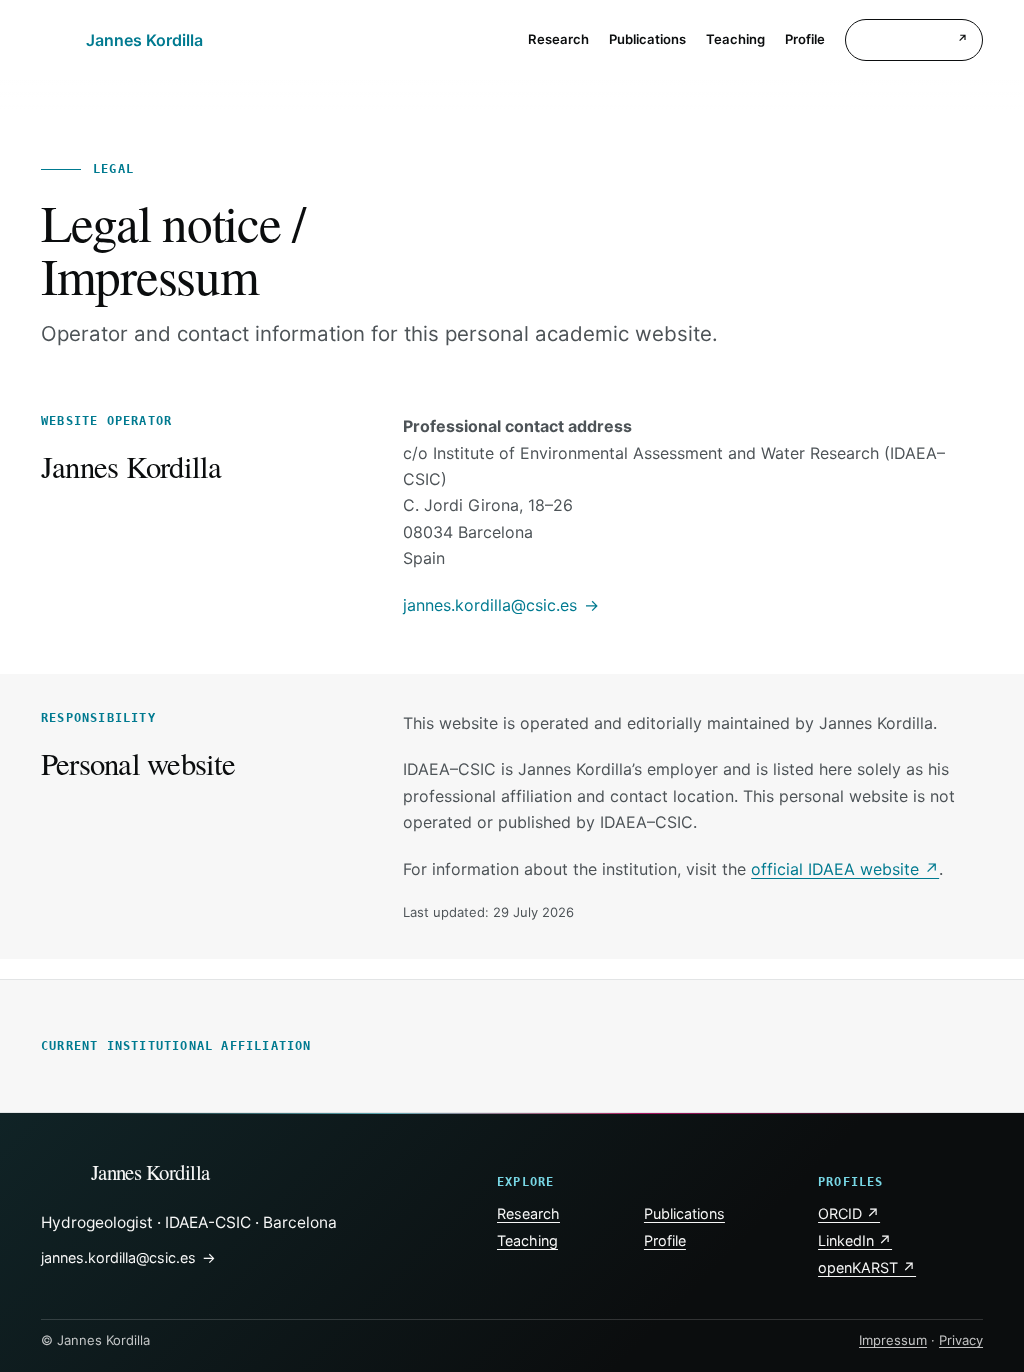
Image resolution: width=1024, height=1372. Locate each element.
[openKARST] (914, 40)
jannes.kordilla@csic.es (490, 605)
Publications (684, 1213)
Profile (665, 1240)
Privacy (961, 1340)
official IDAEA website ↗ (845, 869)
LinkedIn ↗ (855, 1240)
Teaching (527, 1240)
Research (528, 1213)
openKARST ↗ (867, 1267)
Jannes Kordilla (150, 1172)
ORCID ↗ (849, 1213)
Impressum (893, 1340)
